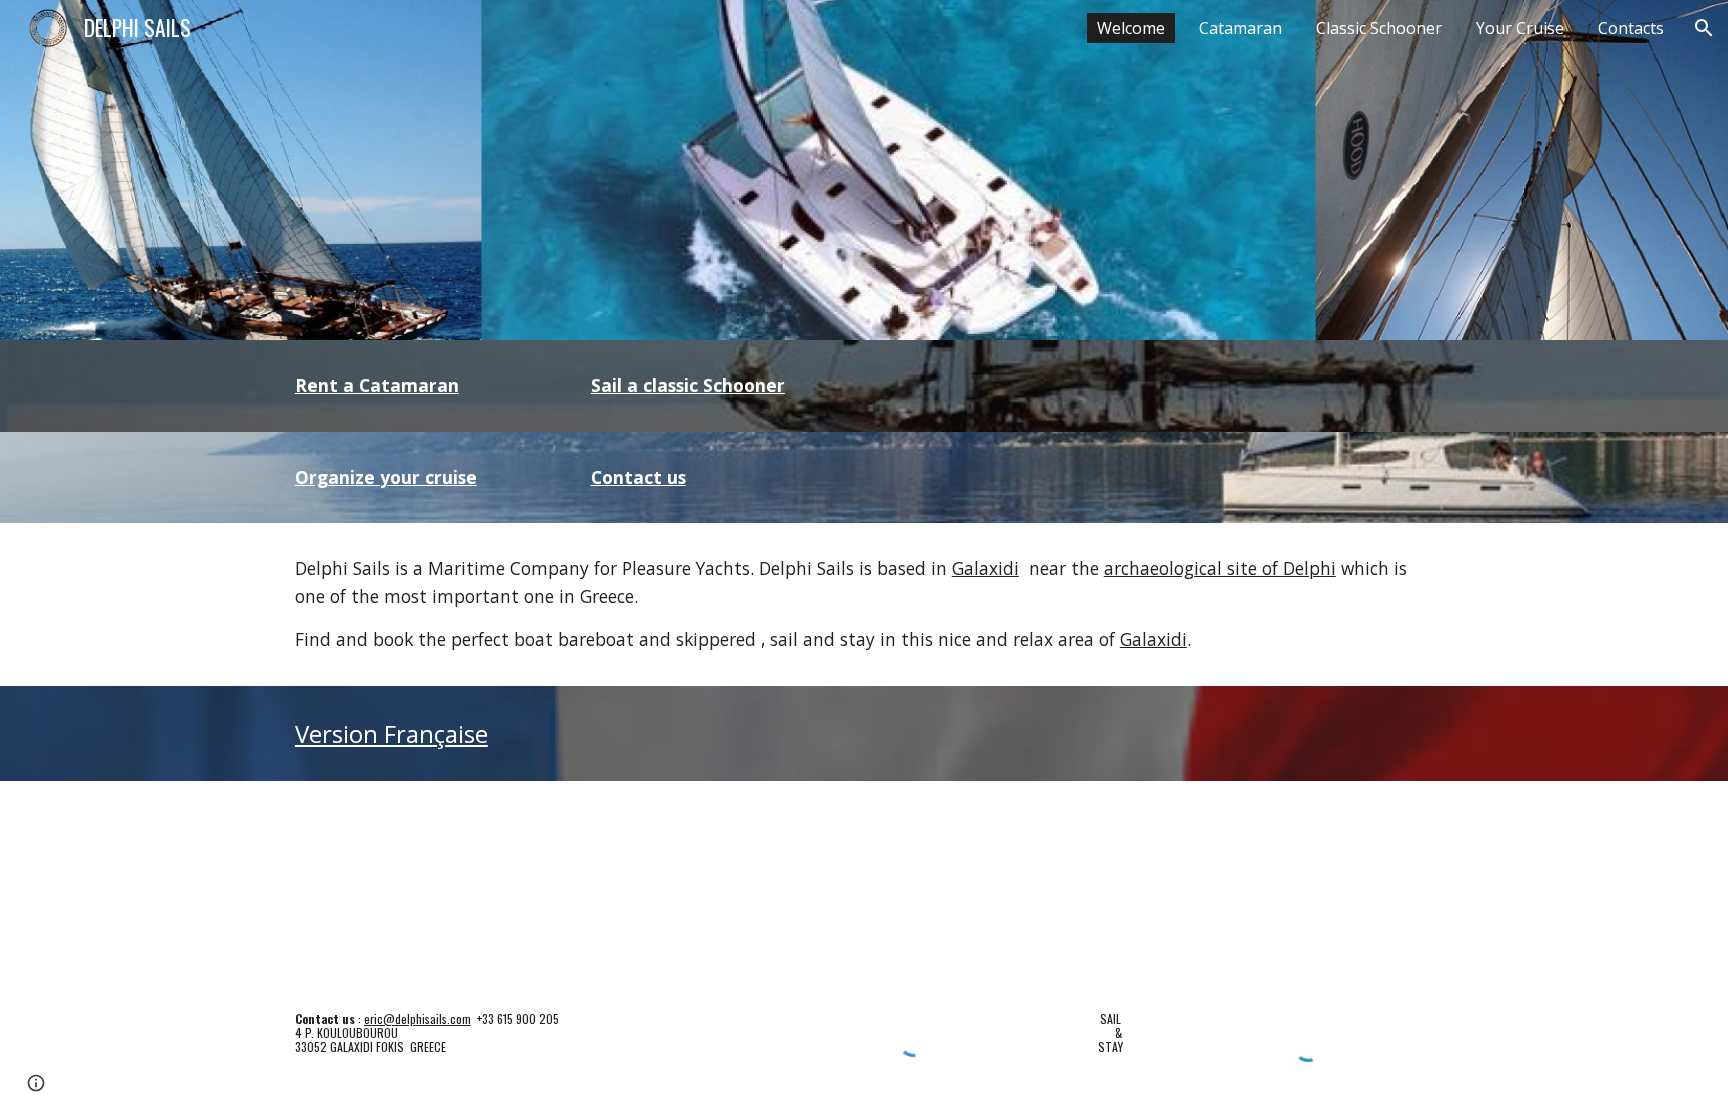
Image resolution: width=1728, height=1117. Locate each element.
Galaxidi (985, 568)
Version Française (391, 733)
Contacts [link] (1631, 28)
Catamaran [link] (1240, 28)
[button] (1704, 28)
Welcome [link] (1131, 28)
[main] (420, 386)
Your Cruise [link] (1520, 28)
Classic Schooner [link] (1379, 28)
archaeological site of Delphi (1220, 568)
